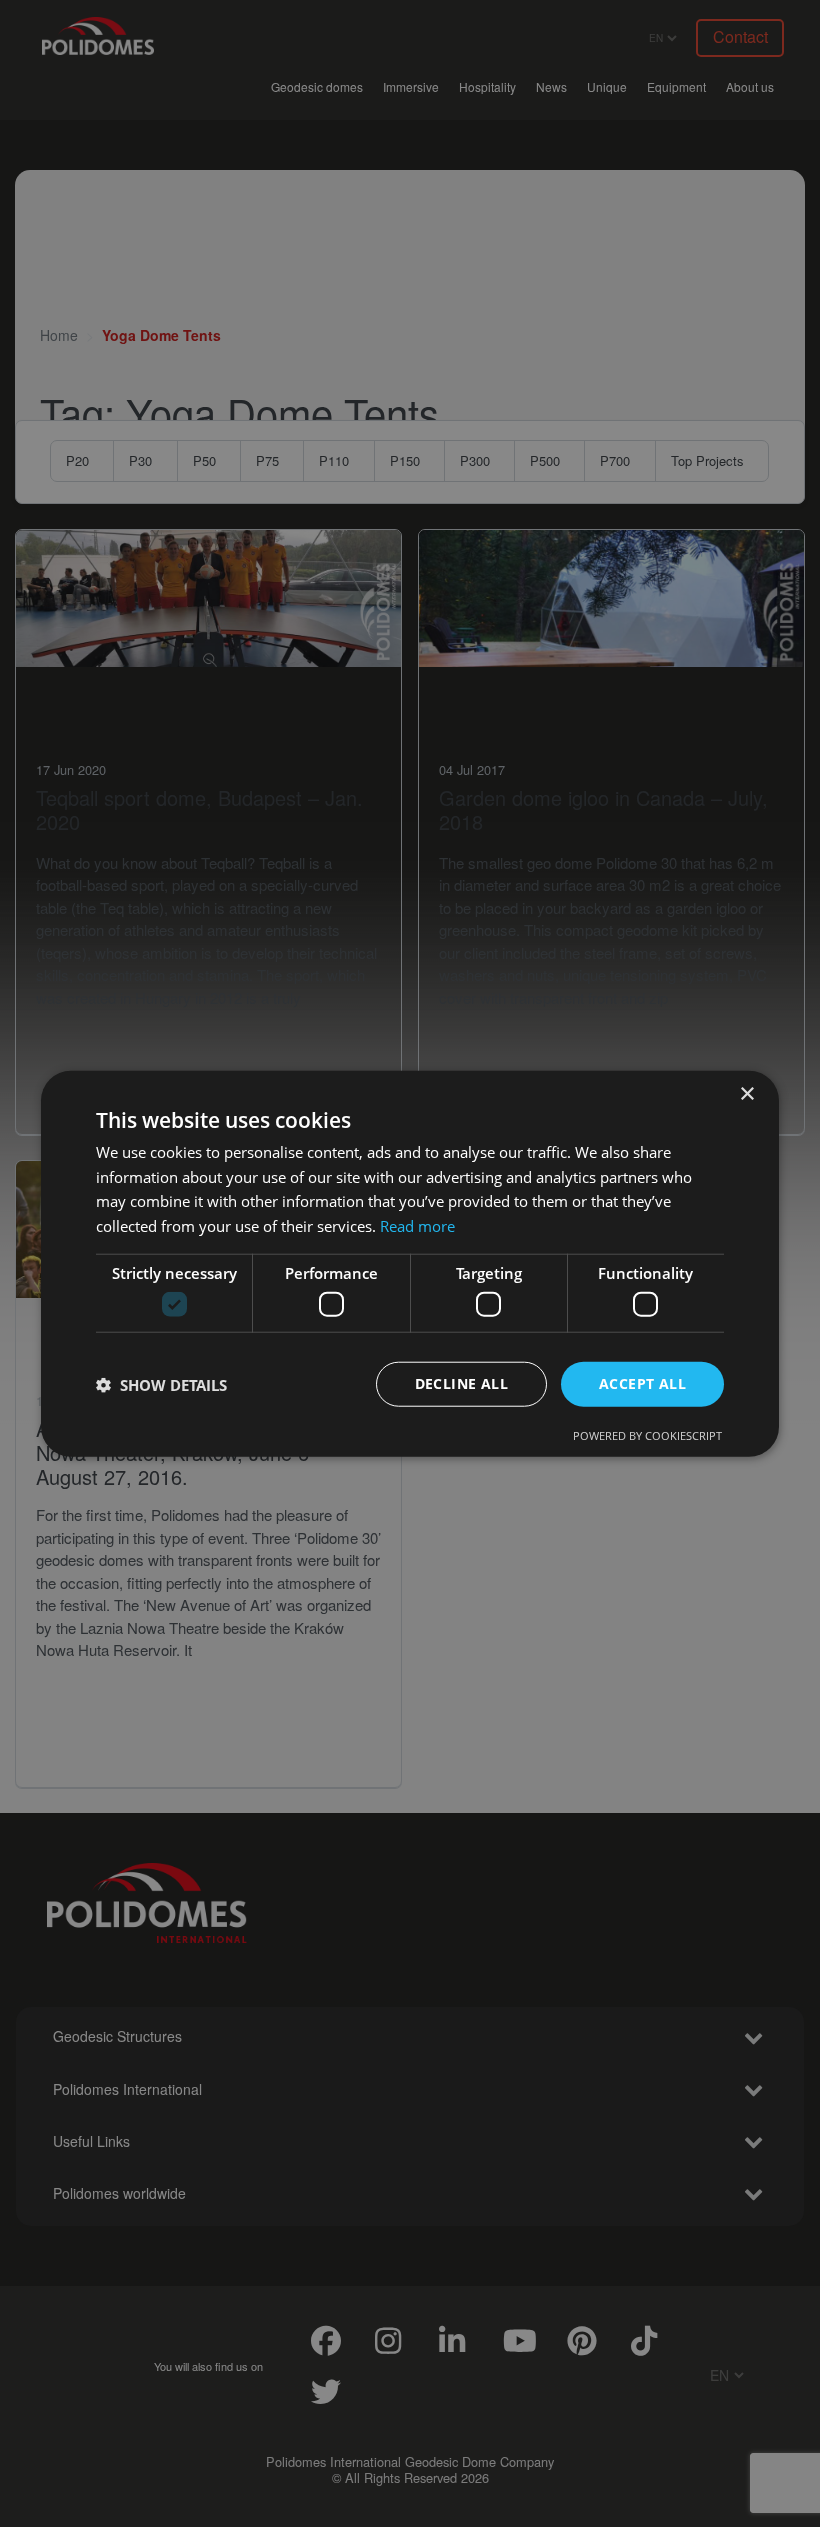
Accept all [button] (642, 1383)
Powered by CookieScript (647, 1435)
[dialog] (410, 1263)
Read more (417, 1226)
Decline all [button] (461, 1383)
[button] (161, 1384)
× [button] (746, 1093)
